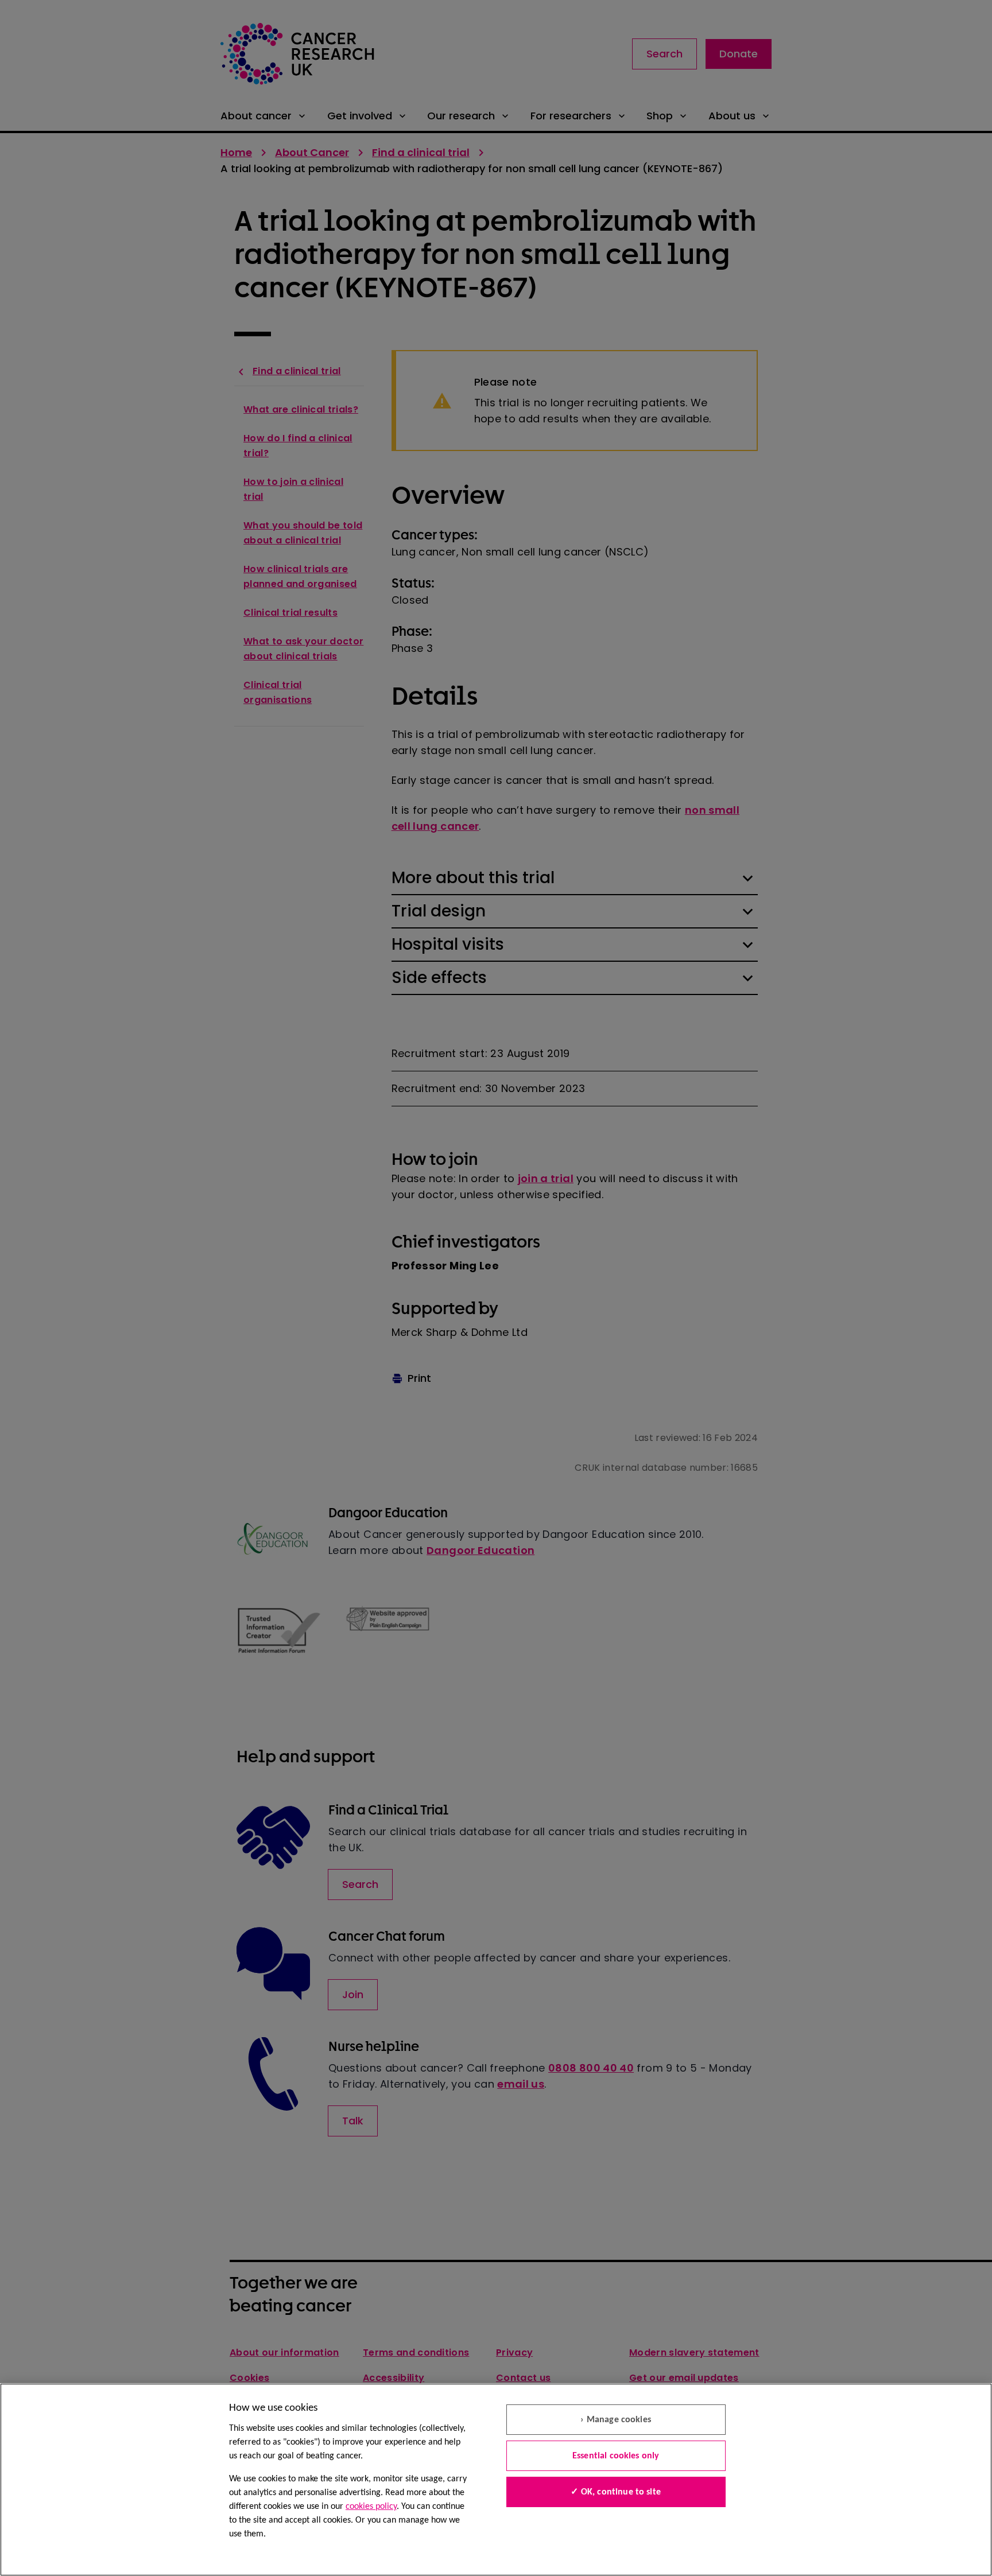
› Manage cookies (616, 2420)
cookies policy (371, 2507)
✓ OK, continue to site (616, 2492)
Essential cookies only (616, 2456)
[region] (496, 2480)
